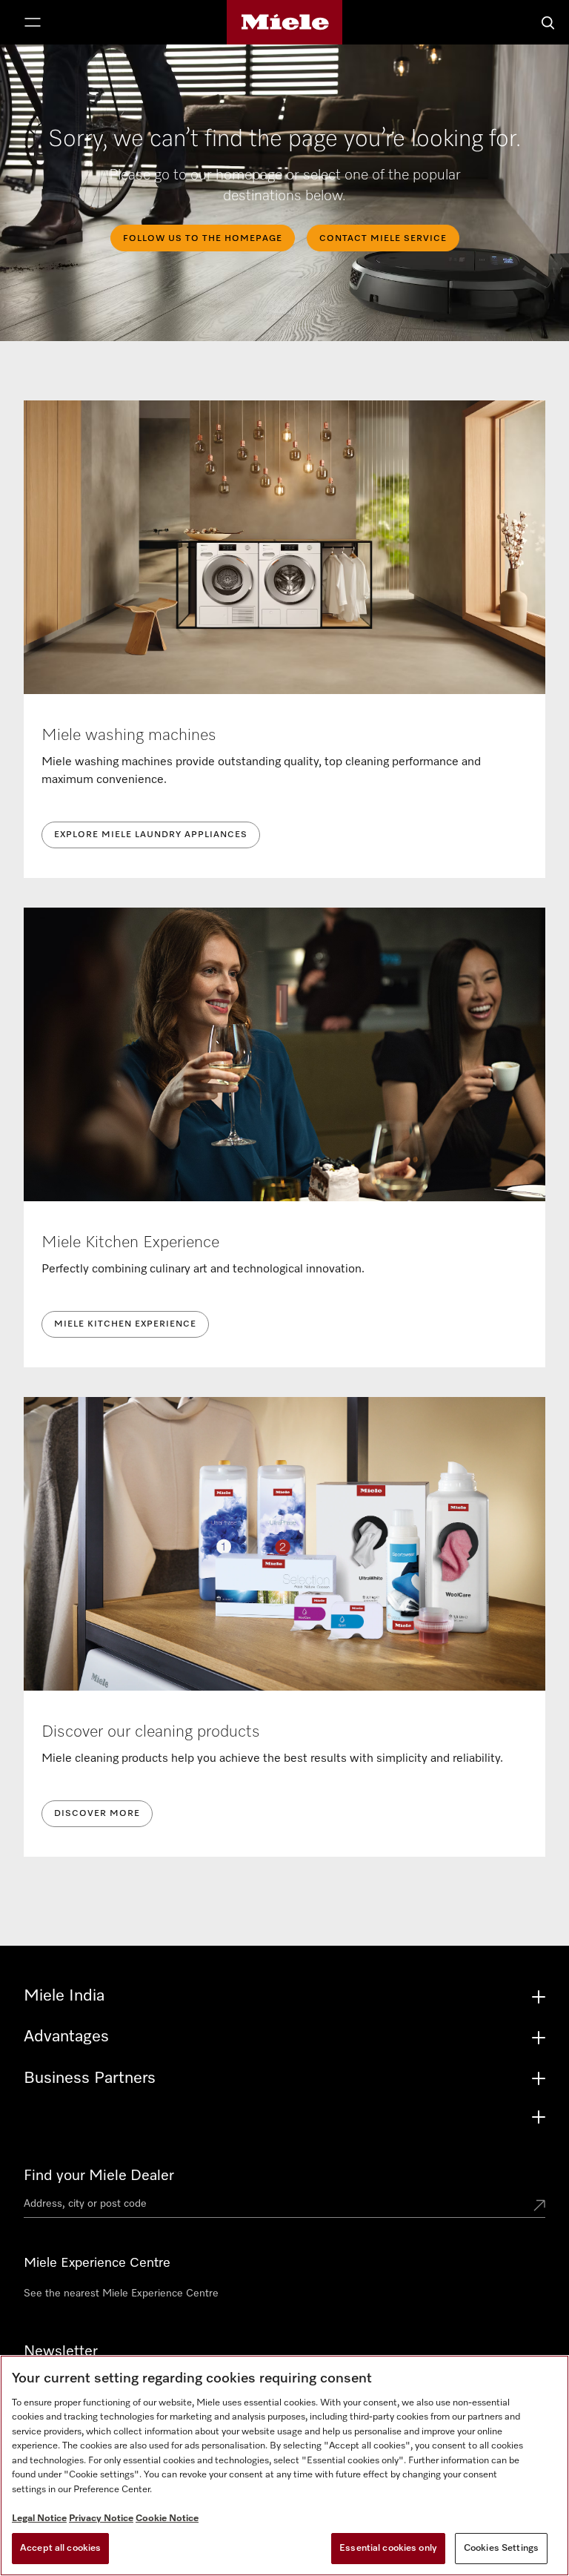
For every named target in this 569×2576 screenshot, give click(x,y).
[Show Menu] (33, 24)
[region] (284, 2466)
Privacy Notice (101, 2519)
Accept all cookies (60, 2548)
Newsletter (61, 2351)
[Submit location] (539, 2207)
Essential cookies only (388, 2548)
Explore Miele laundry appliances (151, 835)
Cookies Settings (501, 2548)
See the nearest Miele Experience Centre (121, 2293)
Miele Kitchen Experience (125, 1324)
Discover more (97, 1814)
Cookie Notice (167, 2519)
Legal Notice (39, 2519)
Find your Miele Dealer (99, 2176)
